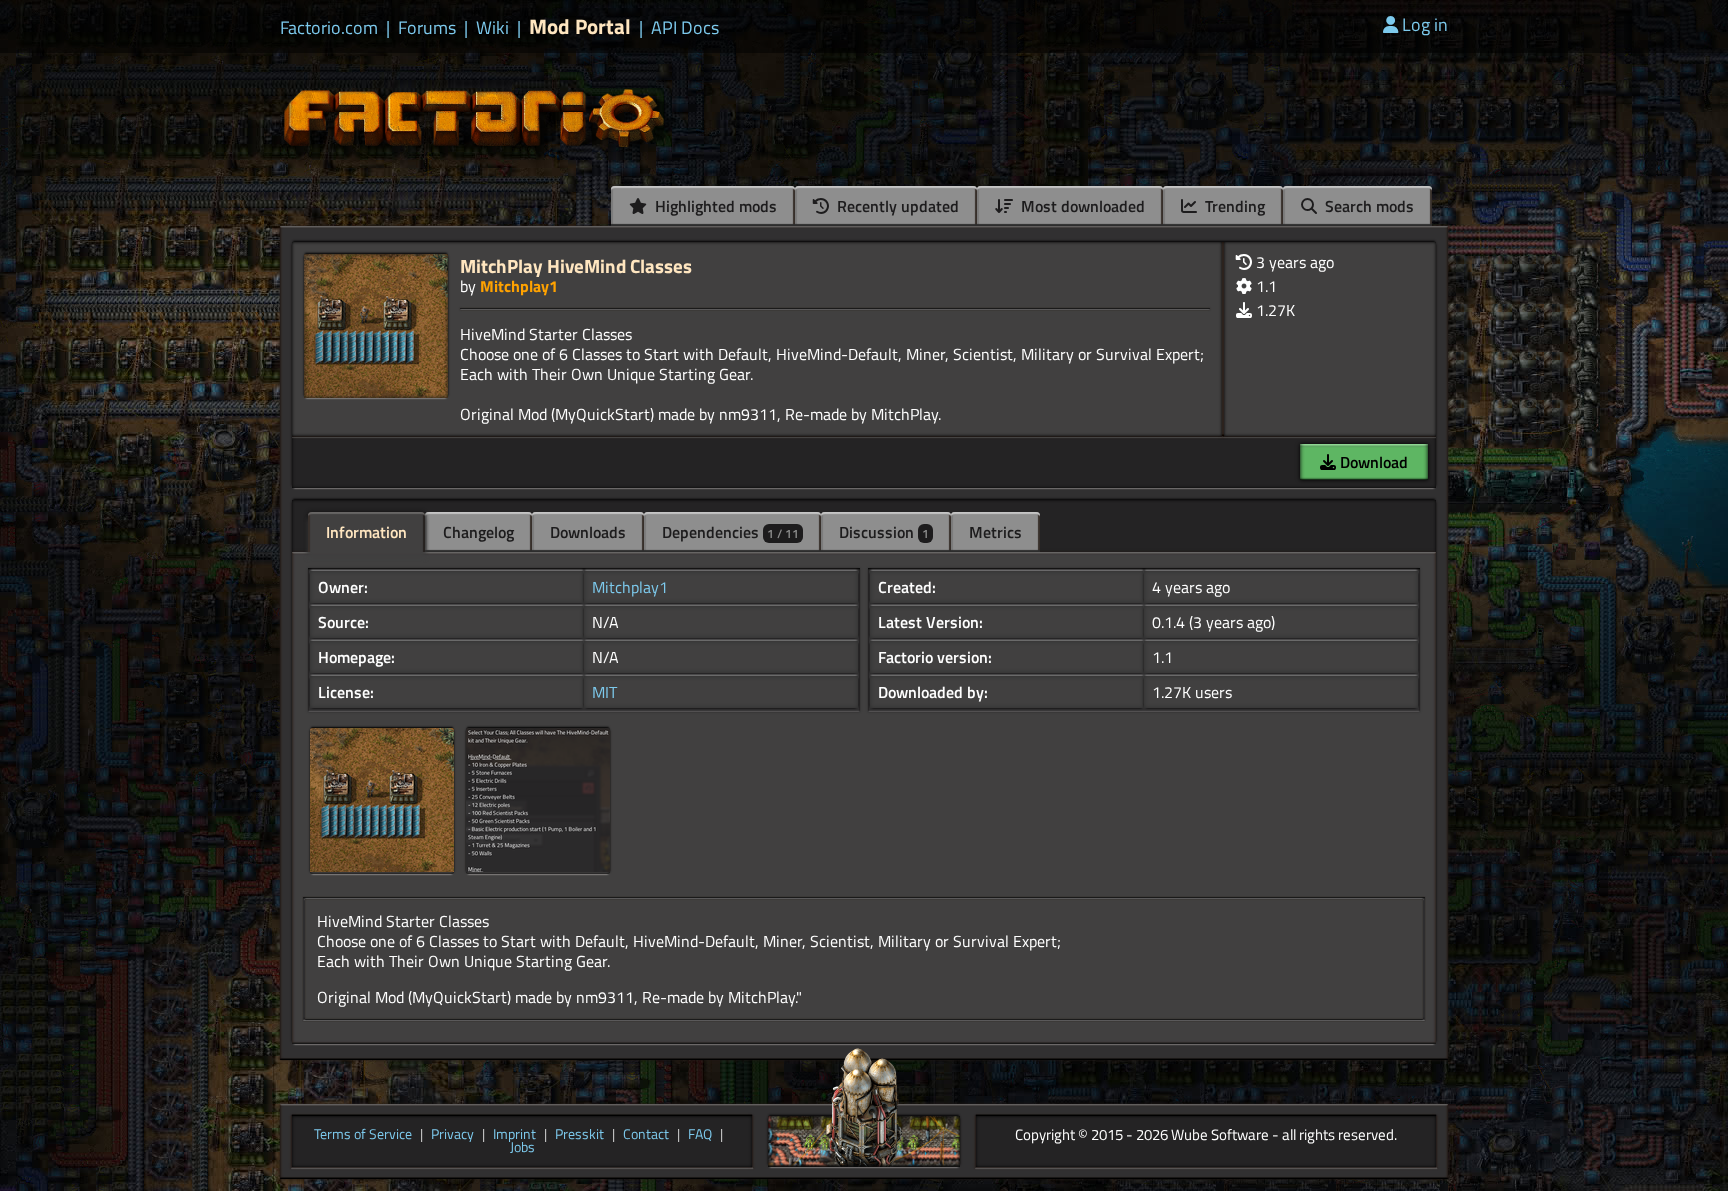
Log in (1425, 24)
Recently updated (896, 206)
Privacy (452, 1135)
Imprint (514, 1135)
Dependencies (730, 532)
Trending (1233, 206)
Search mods (1367, 206)
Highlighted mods (714, 206)
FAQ (700, 1135)
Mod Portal (580, 26)
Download (1372, 462)
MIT (604, 692)
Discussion (884, 532)
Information (366, 532)
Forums (427, 28)
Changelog (478, 532)
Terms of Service (363, 1135)
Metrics (995, 532)
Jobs (522, 1148)
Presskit (579, 1135)
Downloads (588, 532)
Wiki (492, 28)
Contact (646, 1135)
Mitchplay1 (519, 286)
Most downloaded (1081, 206)
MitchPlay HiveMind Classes (576, 265)
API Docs (685, 28)
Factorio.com (329, 28)
